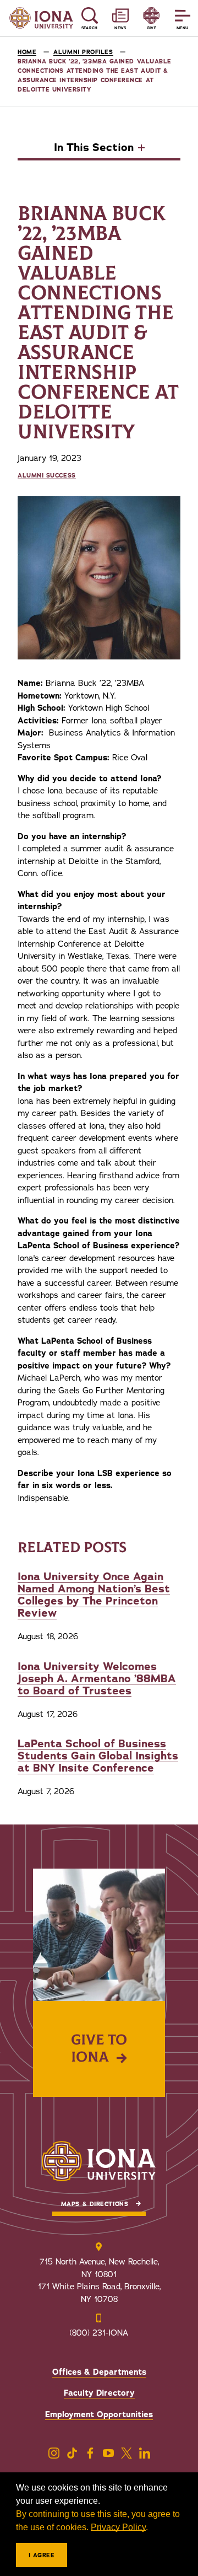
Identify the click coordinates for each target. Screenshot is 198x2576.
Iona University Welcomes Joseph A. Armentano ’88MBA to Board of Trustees (97, 1679)
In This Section (94, 148)
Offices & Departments (99, 2372)
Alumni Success (47, 476)
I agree (42, 2555)
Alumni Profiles (83, 52)
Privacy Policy (118, 2527)
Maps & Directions (95, 2204)
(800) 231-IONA (99, 2333)
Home (27, 52)
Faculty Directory (99, 2393)
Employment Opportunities (99, 2414)
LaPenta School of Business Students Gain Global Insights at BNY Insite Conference (98, 1756)
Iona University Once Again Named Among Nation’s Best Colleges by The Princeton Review (94, 1595)
